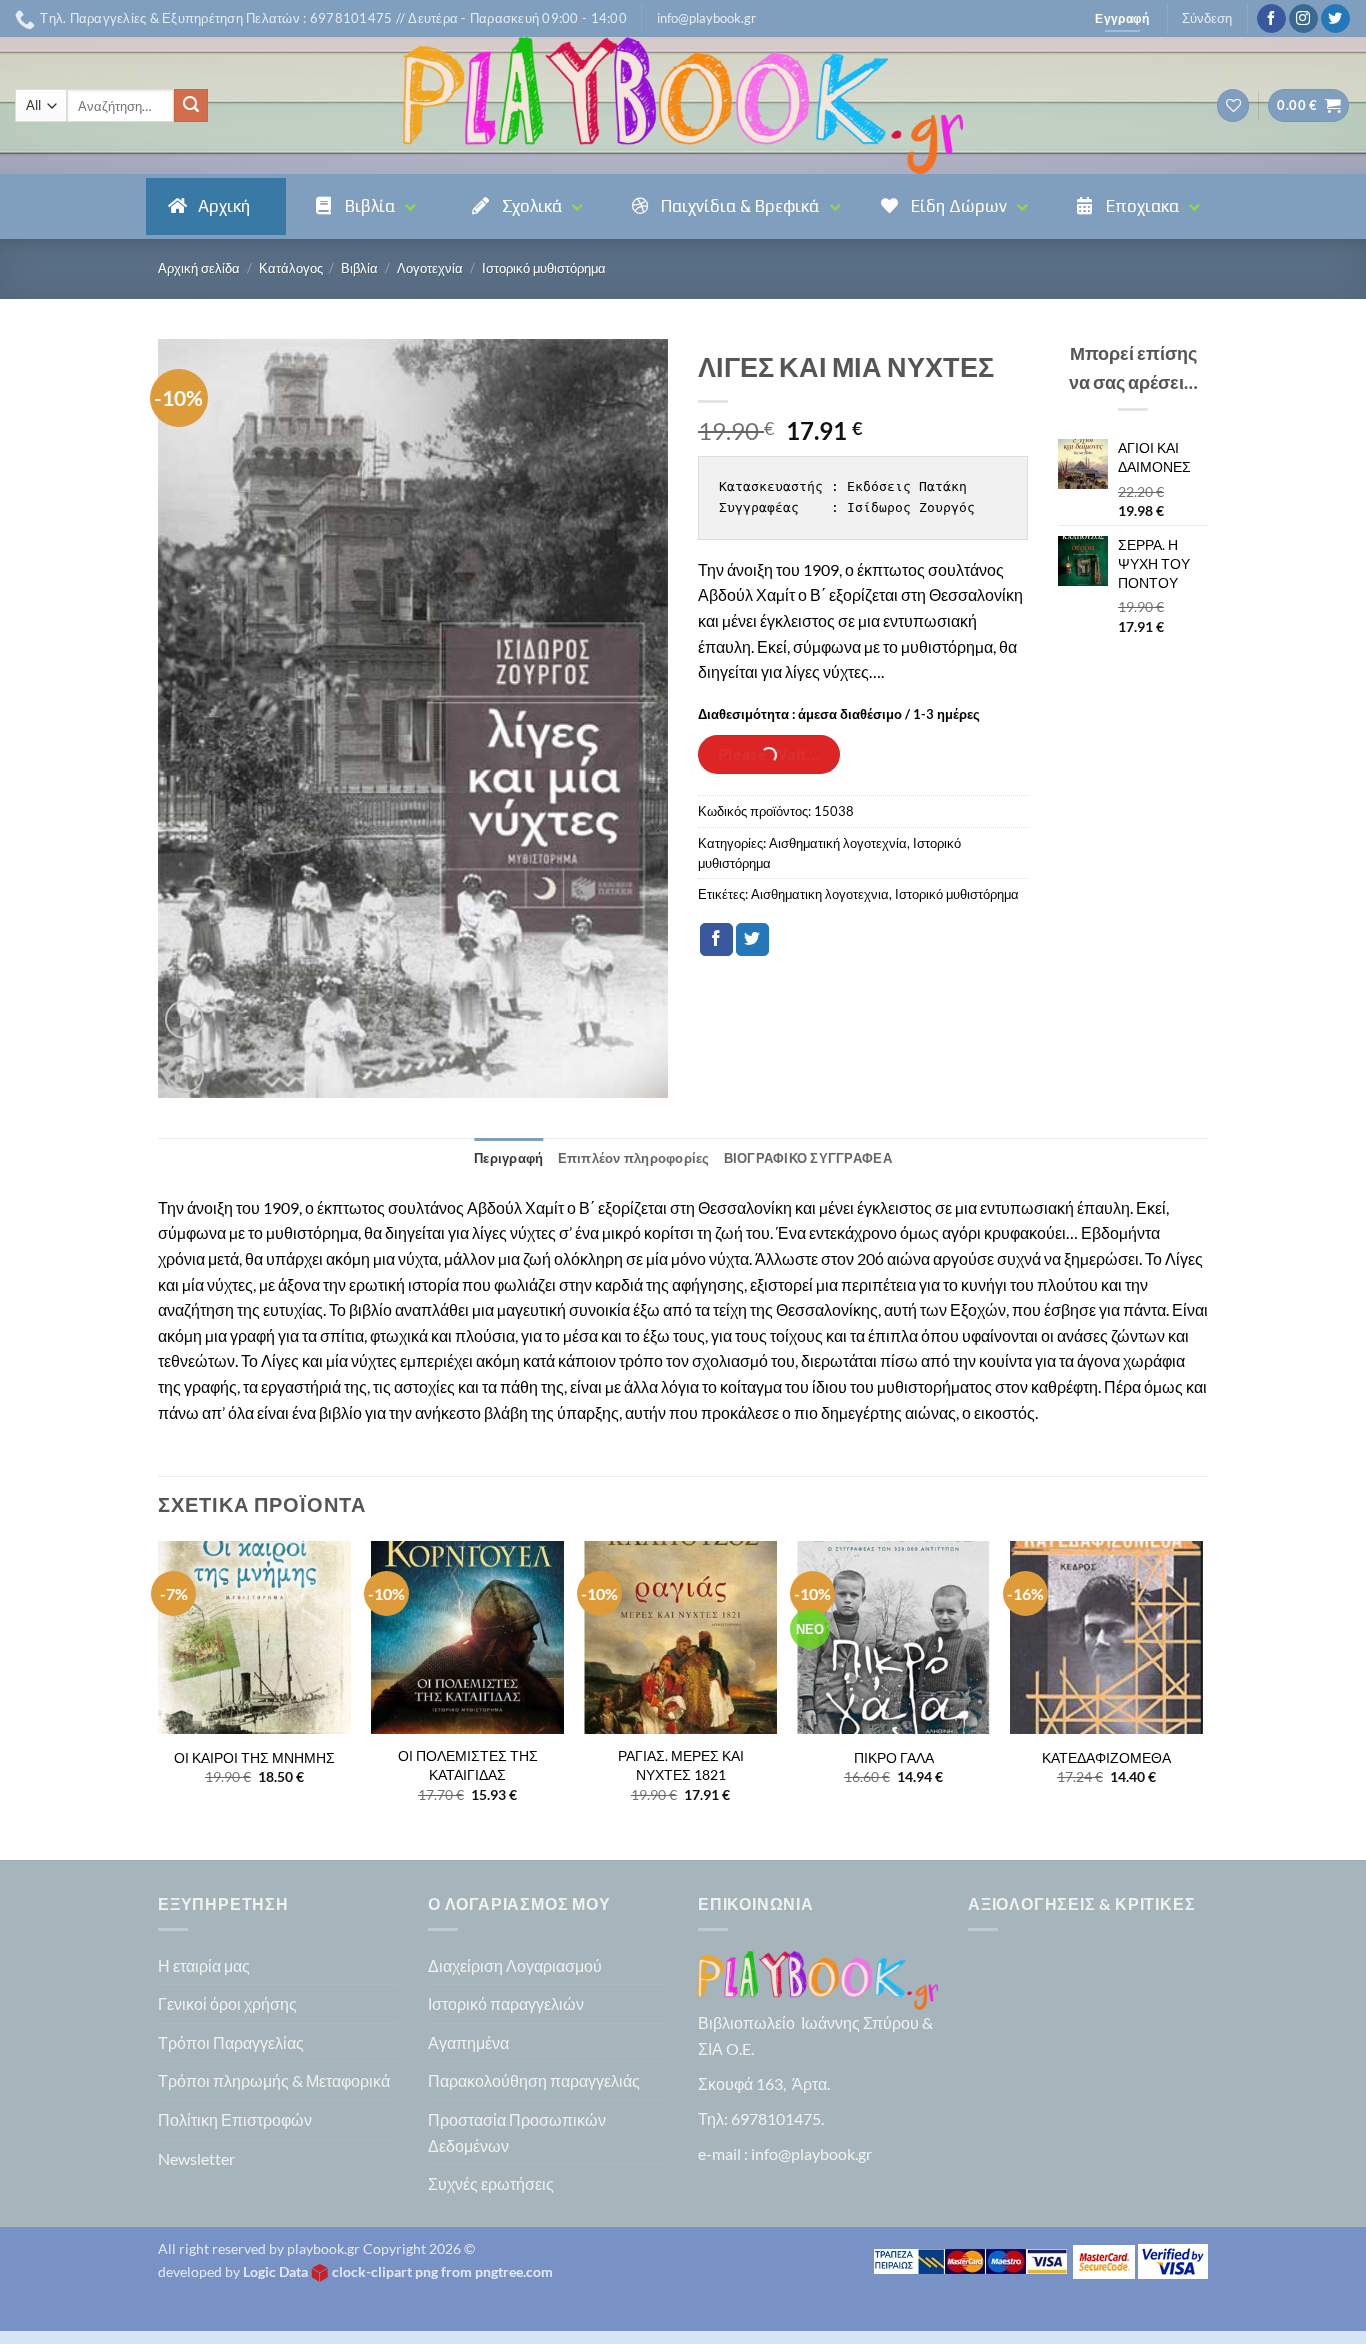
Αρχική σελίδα (199, 268)
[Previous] (159, 1699)
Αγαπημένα (468, 2042)
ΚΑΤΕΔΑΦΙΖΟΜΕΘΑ (1106, 1757)
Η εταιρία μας (204, 1965)
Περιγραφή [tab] (508, 1158)
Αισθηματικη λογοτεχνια (820, 894)
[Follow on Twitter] (1335, 19)
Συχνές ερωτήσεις (491, 2183)
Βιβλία (359, 268)
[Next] (1202, 1699)
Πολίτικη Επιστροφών (235, 2119)
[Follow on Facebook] (1271, 19)
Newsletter (196, 2158)
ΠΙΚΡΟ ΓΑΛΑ (894, 1757)
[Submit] (191, 106)
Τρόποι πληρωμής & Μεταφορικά (274, 2080)
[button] (706, 18)
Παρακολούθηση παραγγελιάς (534, 2080)
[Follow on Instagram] (1303, 19)
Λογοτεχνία (430, 268)
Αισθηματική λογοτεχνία (838, 843)
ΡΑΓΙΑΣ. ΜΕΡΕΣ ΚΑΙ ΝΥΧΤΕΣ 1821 (681, 1765)
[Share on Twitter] (752, 940)
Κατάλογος (291, 268)
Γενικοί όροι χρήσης (227, 2003)
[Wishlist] (1233, 105)
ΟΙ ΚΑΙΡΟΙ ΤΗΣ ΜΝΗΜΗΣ (254, 1757)
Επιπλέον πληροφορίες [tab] (634, 1158)
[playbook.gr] (683, 105)
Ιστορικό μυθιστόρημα (544, 268)
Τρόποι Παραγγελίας (231, 2042)
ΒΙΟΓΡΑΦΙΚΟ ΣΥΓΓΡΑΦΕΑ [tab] (808, 1158)
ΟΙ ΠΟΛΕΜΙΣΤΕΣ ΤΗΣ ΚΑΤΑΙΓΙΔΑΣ (468, 1765)
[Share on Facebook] (716, 940)
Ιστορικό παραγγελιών (506, 2003)
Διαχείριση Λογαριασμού (515, 1965)
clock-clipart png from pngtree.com (442, 2271)
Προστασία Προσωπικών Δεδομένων (517, 2132)
